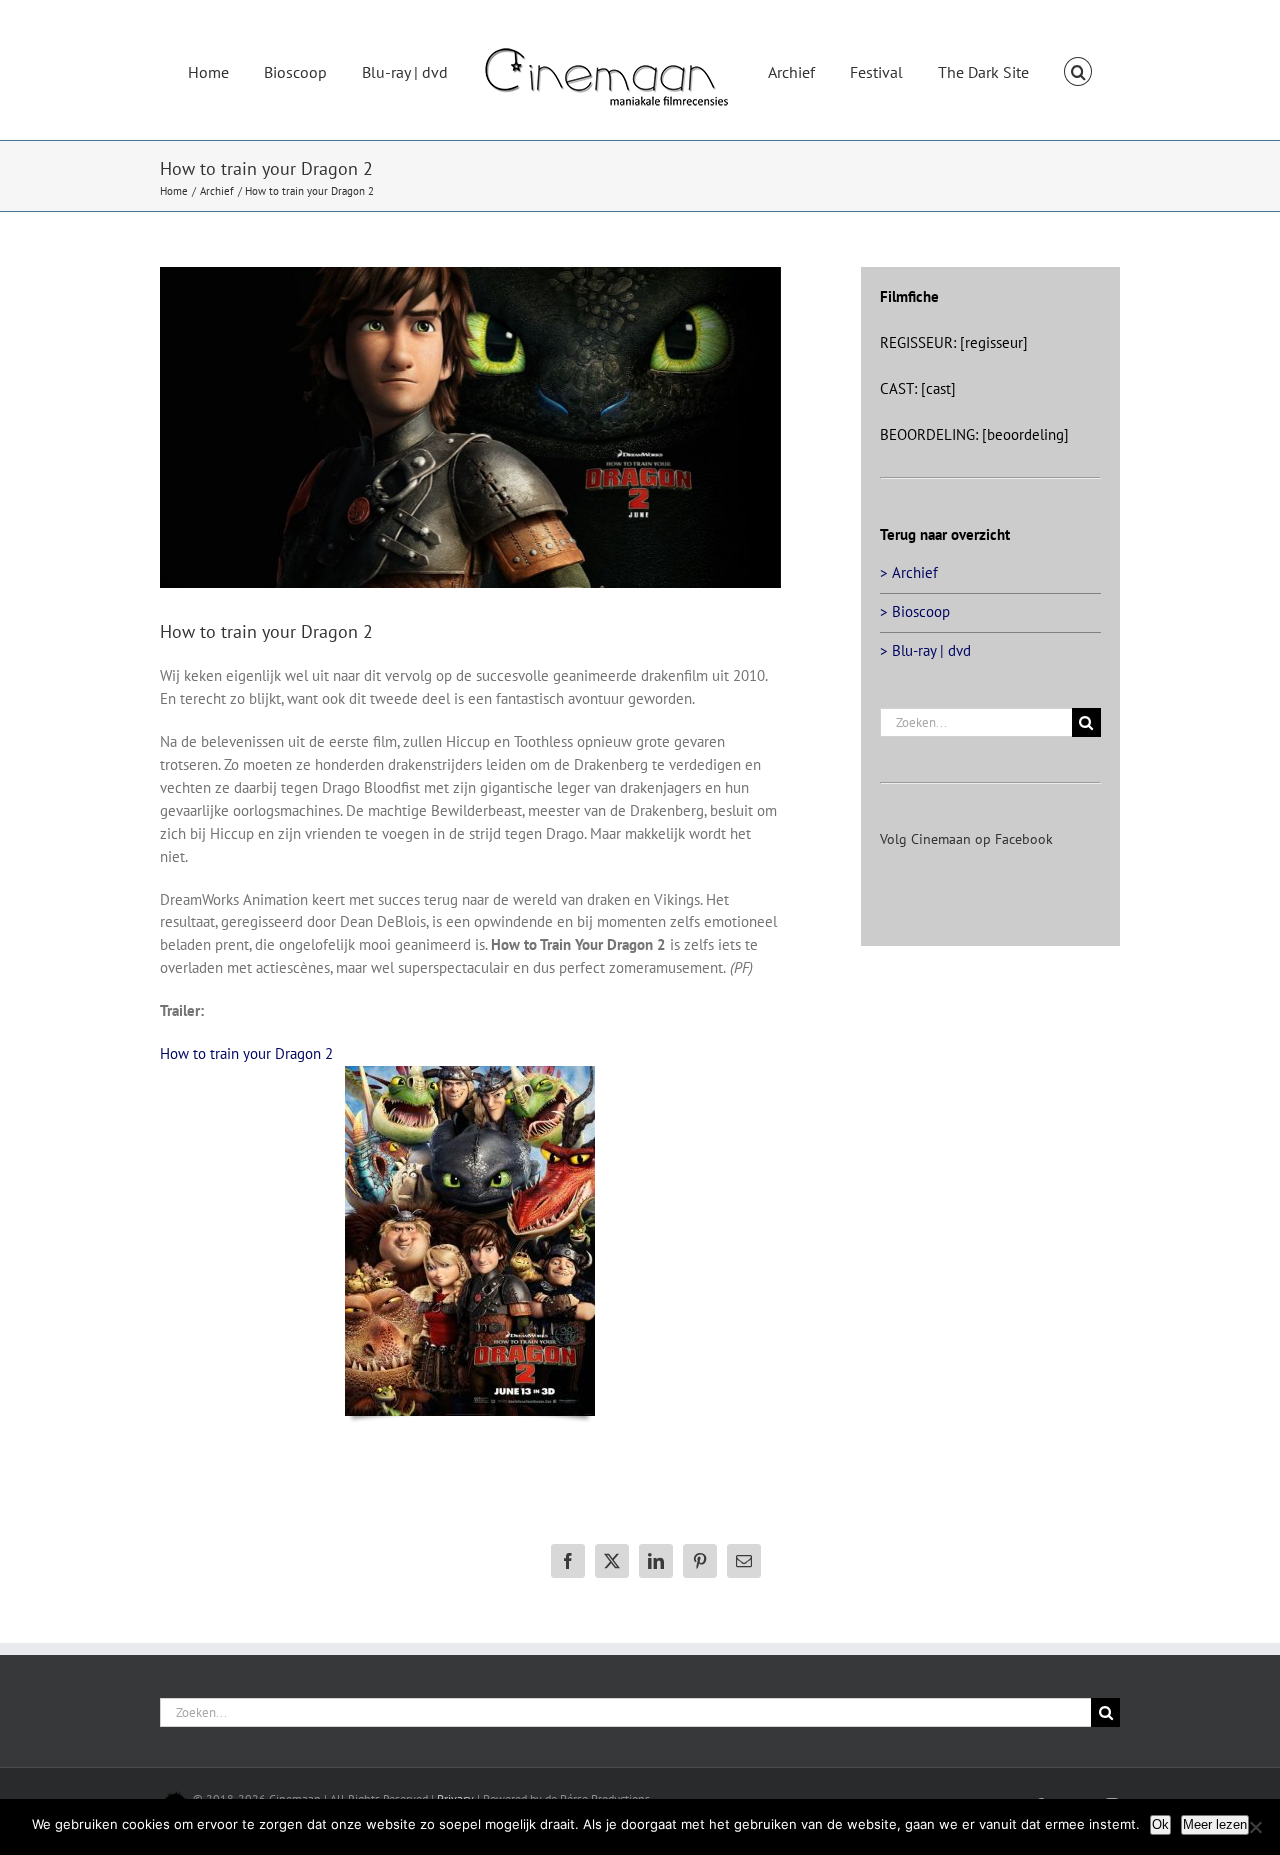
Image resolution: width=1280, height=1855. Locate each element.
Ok (1160, 1824)
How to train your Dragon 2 (246, 1053)
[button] (1030, 70)
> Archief (909, 572)
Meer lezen (1215, 1824)
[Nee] (1255, 1827)
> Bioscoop (915, 611)
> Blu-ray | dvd (925, 650)
